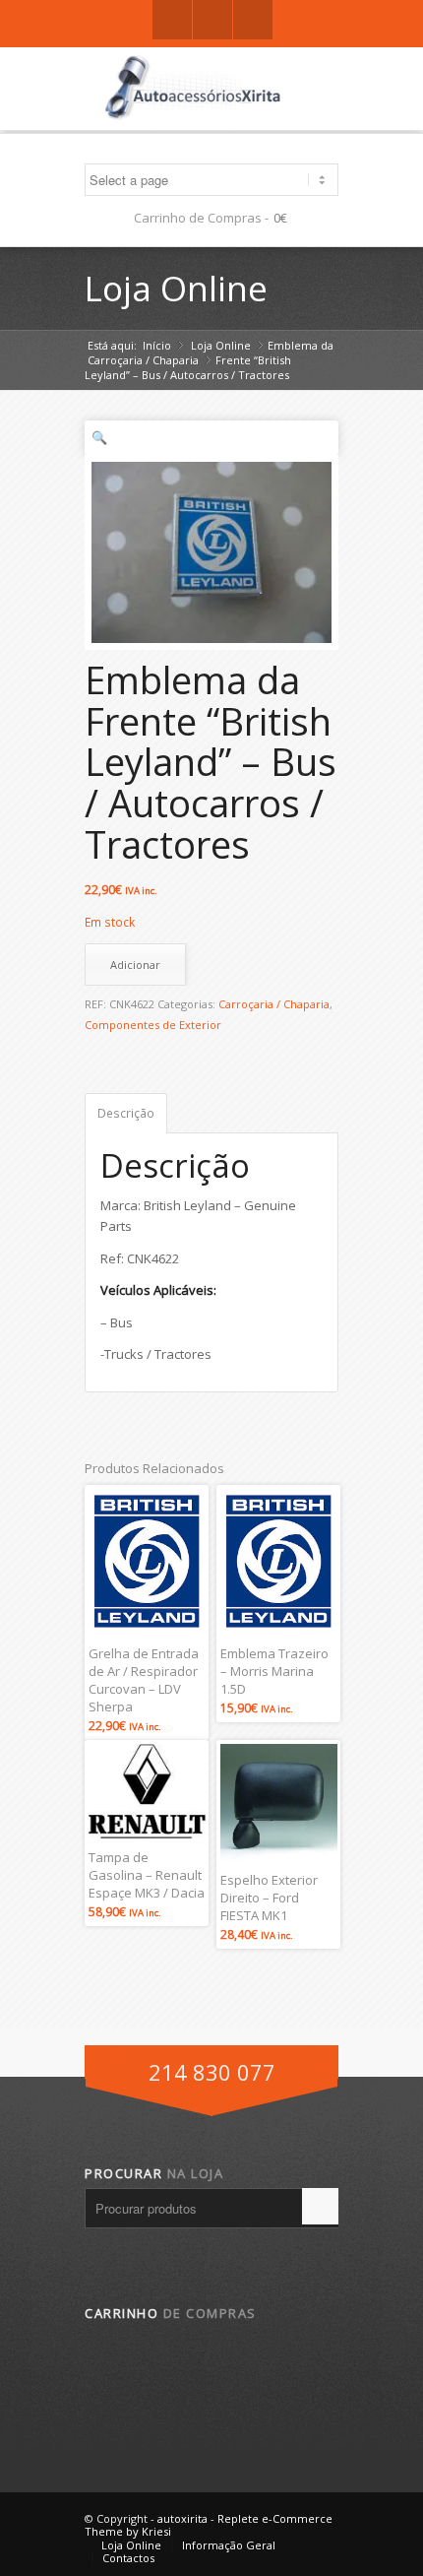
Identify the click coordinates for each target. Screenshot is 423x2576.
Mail (253, 20)
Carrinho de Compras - (201, 218)
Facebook (172, 20)
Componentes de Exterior (153, 1025)
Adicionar (135, 965)
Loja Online (176, 288)
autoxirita (182, 2518)
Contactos (128, 2558)
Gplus (212, 20)
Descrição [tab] (126, 1113)
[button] (211, 438)
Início (157, 345)
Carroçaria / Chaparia (143, 360)
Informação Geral (229, 2545)
